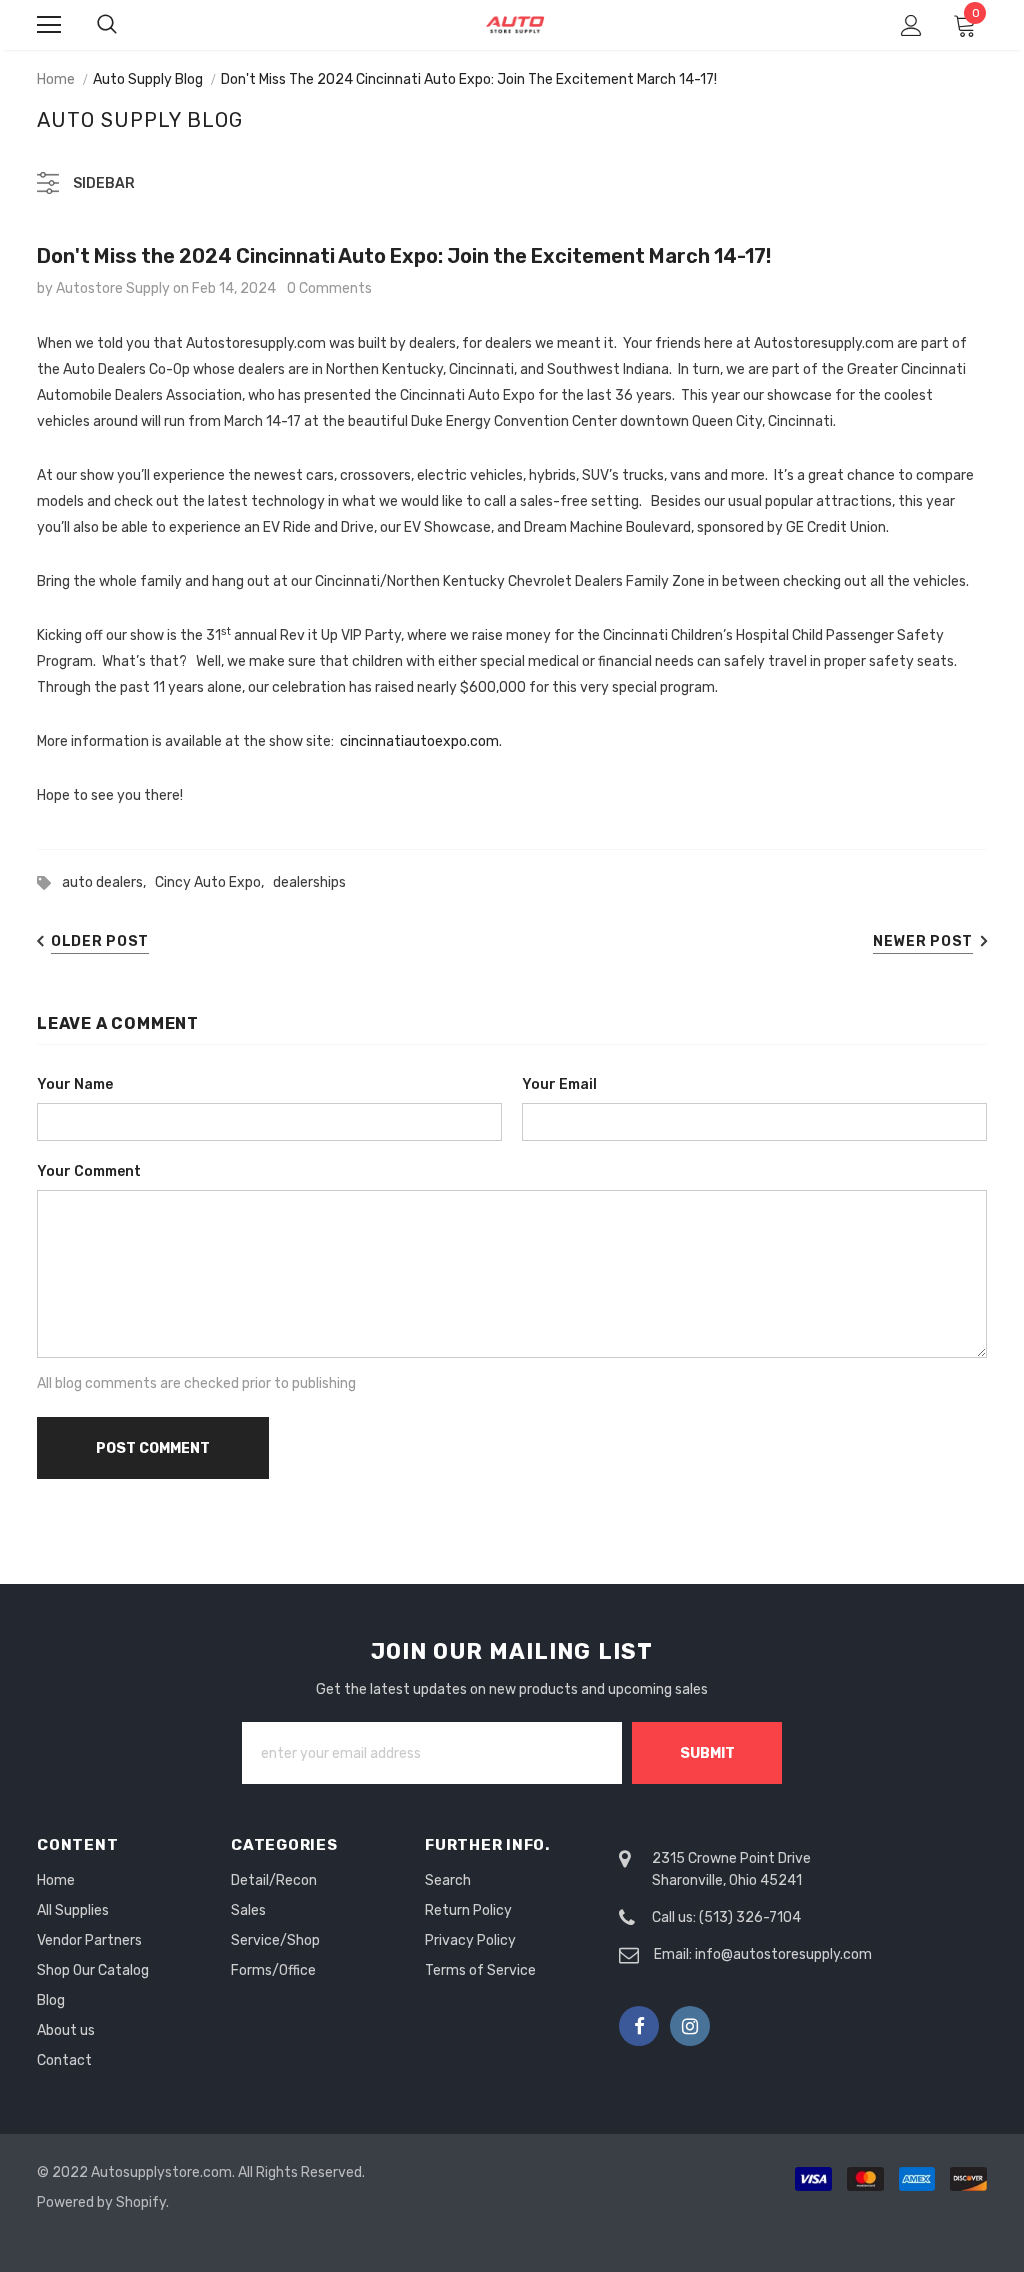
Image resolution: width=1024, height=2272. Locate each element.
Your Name (75, 1084)
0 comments (329, 288)
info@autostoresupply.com (783, 1954)
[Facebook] (639, 2026)
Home (56, 79)
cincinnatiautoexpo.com (419, 741)
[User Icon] (911, 25)
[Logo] (515, 24)
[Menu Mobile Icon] (49, 25)
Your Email (559, 1084)
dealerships (309, 882)
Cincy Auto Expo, (214, 882)
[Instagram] (690, 2026)
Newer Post (923, 941)
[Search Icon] (127, 25)
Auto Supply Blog (148, 79)
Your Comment (89, 1171)
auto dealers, (108, 882)
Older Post (100, 941)
